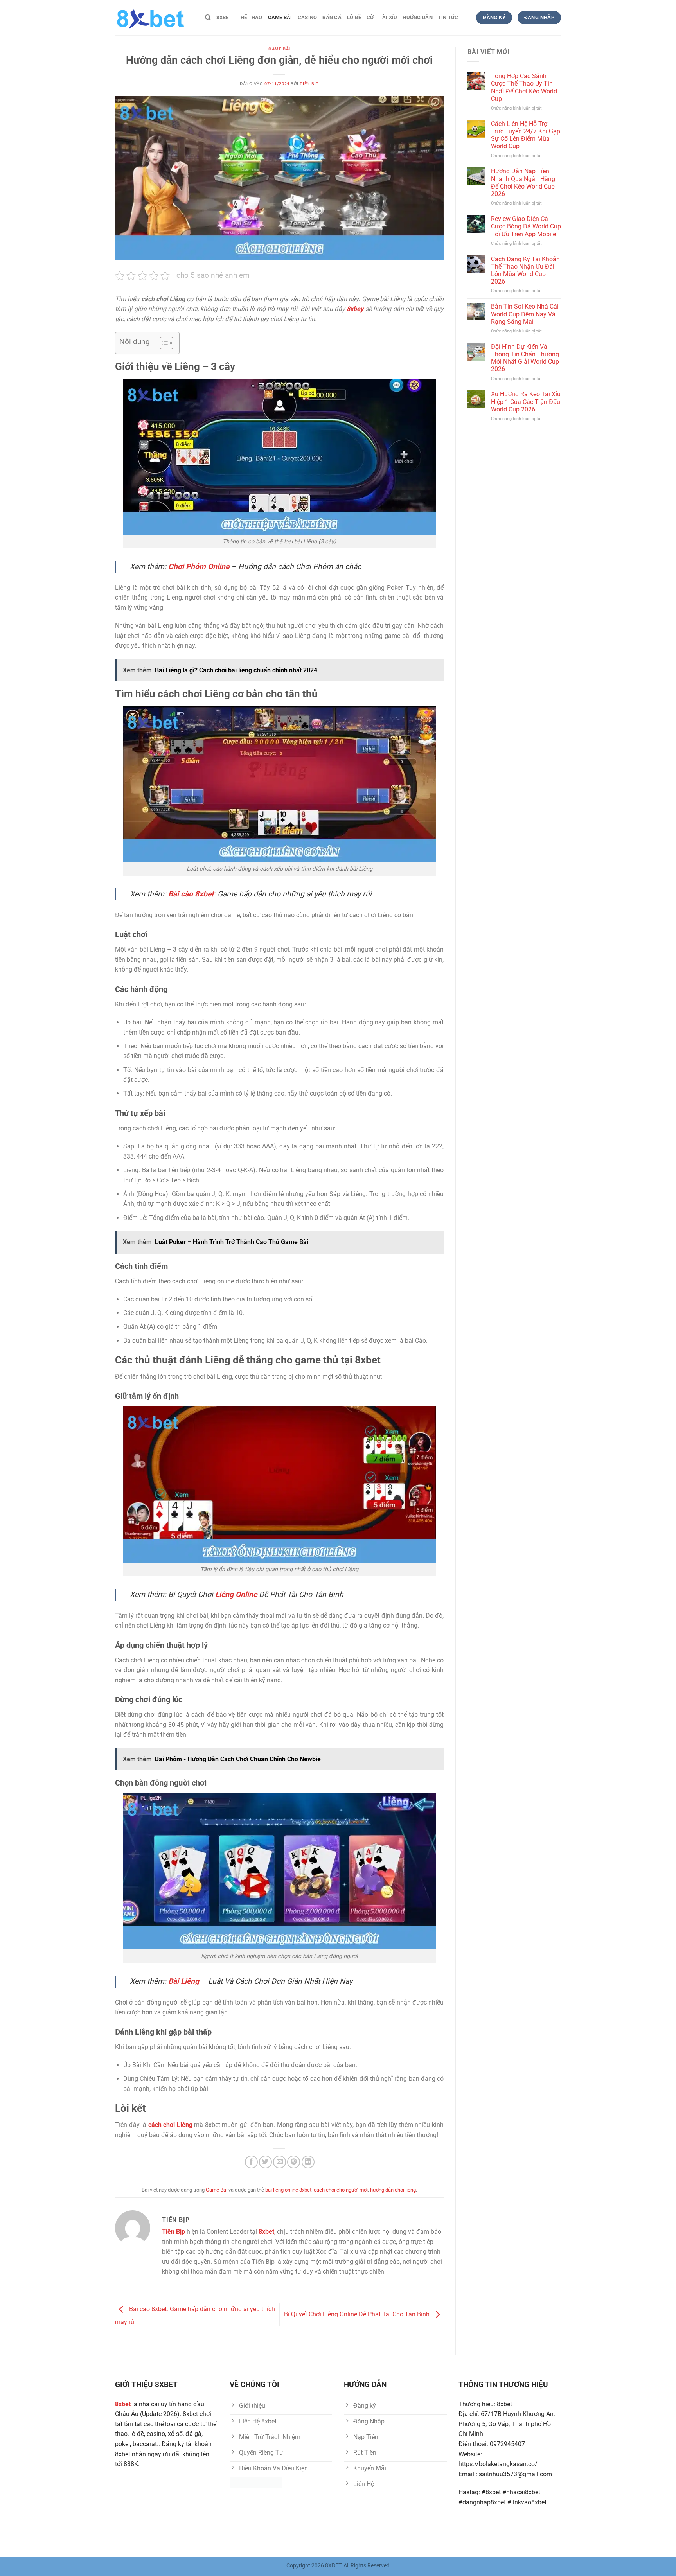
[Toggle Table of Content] (163, 343)
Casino (307, 17)
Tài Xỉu (388, 17)
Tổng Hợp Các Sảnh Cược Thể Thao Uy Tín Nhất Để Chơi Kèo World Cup (524, 87)
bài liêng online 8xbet (288, 2190)
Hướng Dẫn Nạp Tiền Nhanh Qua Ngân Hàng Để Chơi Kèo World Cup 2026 (523, 182)
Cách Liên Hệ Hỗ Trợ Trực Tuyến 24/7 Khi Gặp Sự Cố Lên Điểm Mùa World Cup (526, 135)
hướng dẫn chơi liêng (393, 2190)
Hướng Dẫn (417, 17)
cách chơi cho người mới (341, 2190)
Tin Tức (448, 17)
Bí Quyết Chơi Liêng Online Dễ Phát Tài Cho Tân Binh (358, 2314)
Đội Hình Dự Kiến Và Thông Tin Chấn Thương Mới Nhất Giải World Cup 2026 (525, 358)
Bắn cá (332, 17)
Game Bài (280, 17)
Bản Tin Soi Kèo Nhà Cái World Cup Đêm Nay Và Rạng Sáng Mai (525, 314)
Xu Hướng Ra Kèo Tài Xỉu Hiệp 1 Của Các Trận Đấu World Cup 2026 (526, 401)
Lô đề (354, 17)
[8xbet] (154, 18)
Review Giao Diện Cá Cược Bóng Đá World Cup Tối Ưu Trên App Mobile (526, 226)
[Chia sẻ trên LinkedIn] (308, 2162)
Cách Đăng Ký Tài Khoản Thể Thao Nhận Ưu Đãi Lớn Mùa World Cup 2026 (525, 270)
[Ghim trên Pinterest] (294, 2162)
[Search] (208, 18)
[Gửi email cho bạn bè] (280, 2162)
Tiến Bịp (309, 84)
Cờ (370, 17)
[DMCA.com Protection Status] (256, 2482)
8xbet (224, 17)
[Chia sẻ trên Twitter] (265, 2162)
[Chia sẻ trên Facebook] (251, 2162)
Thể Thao (250, 17)
